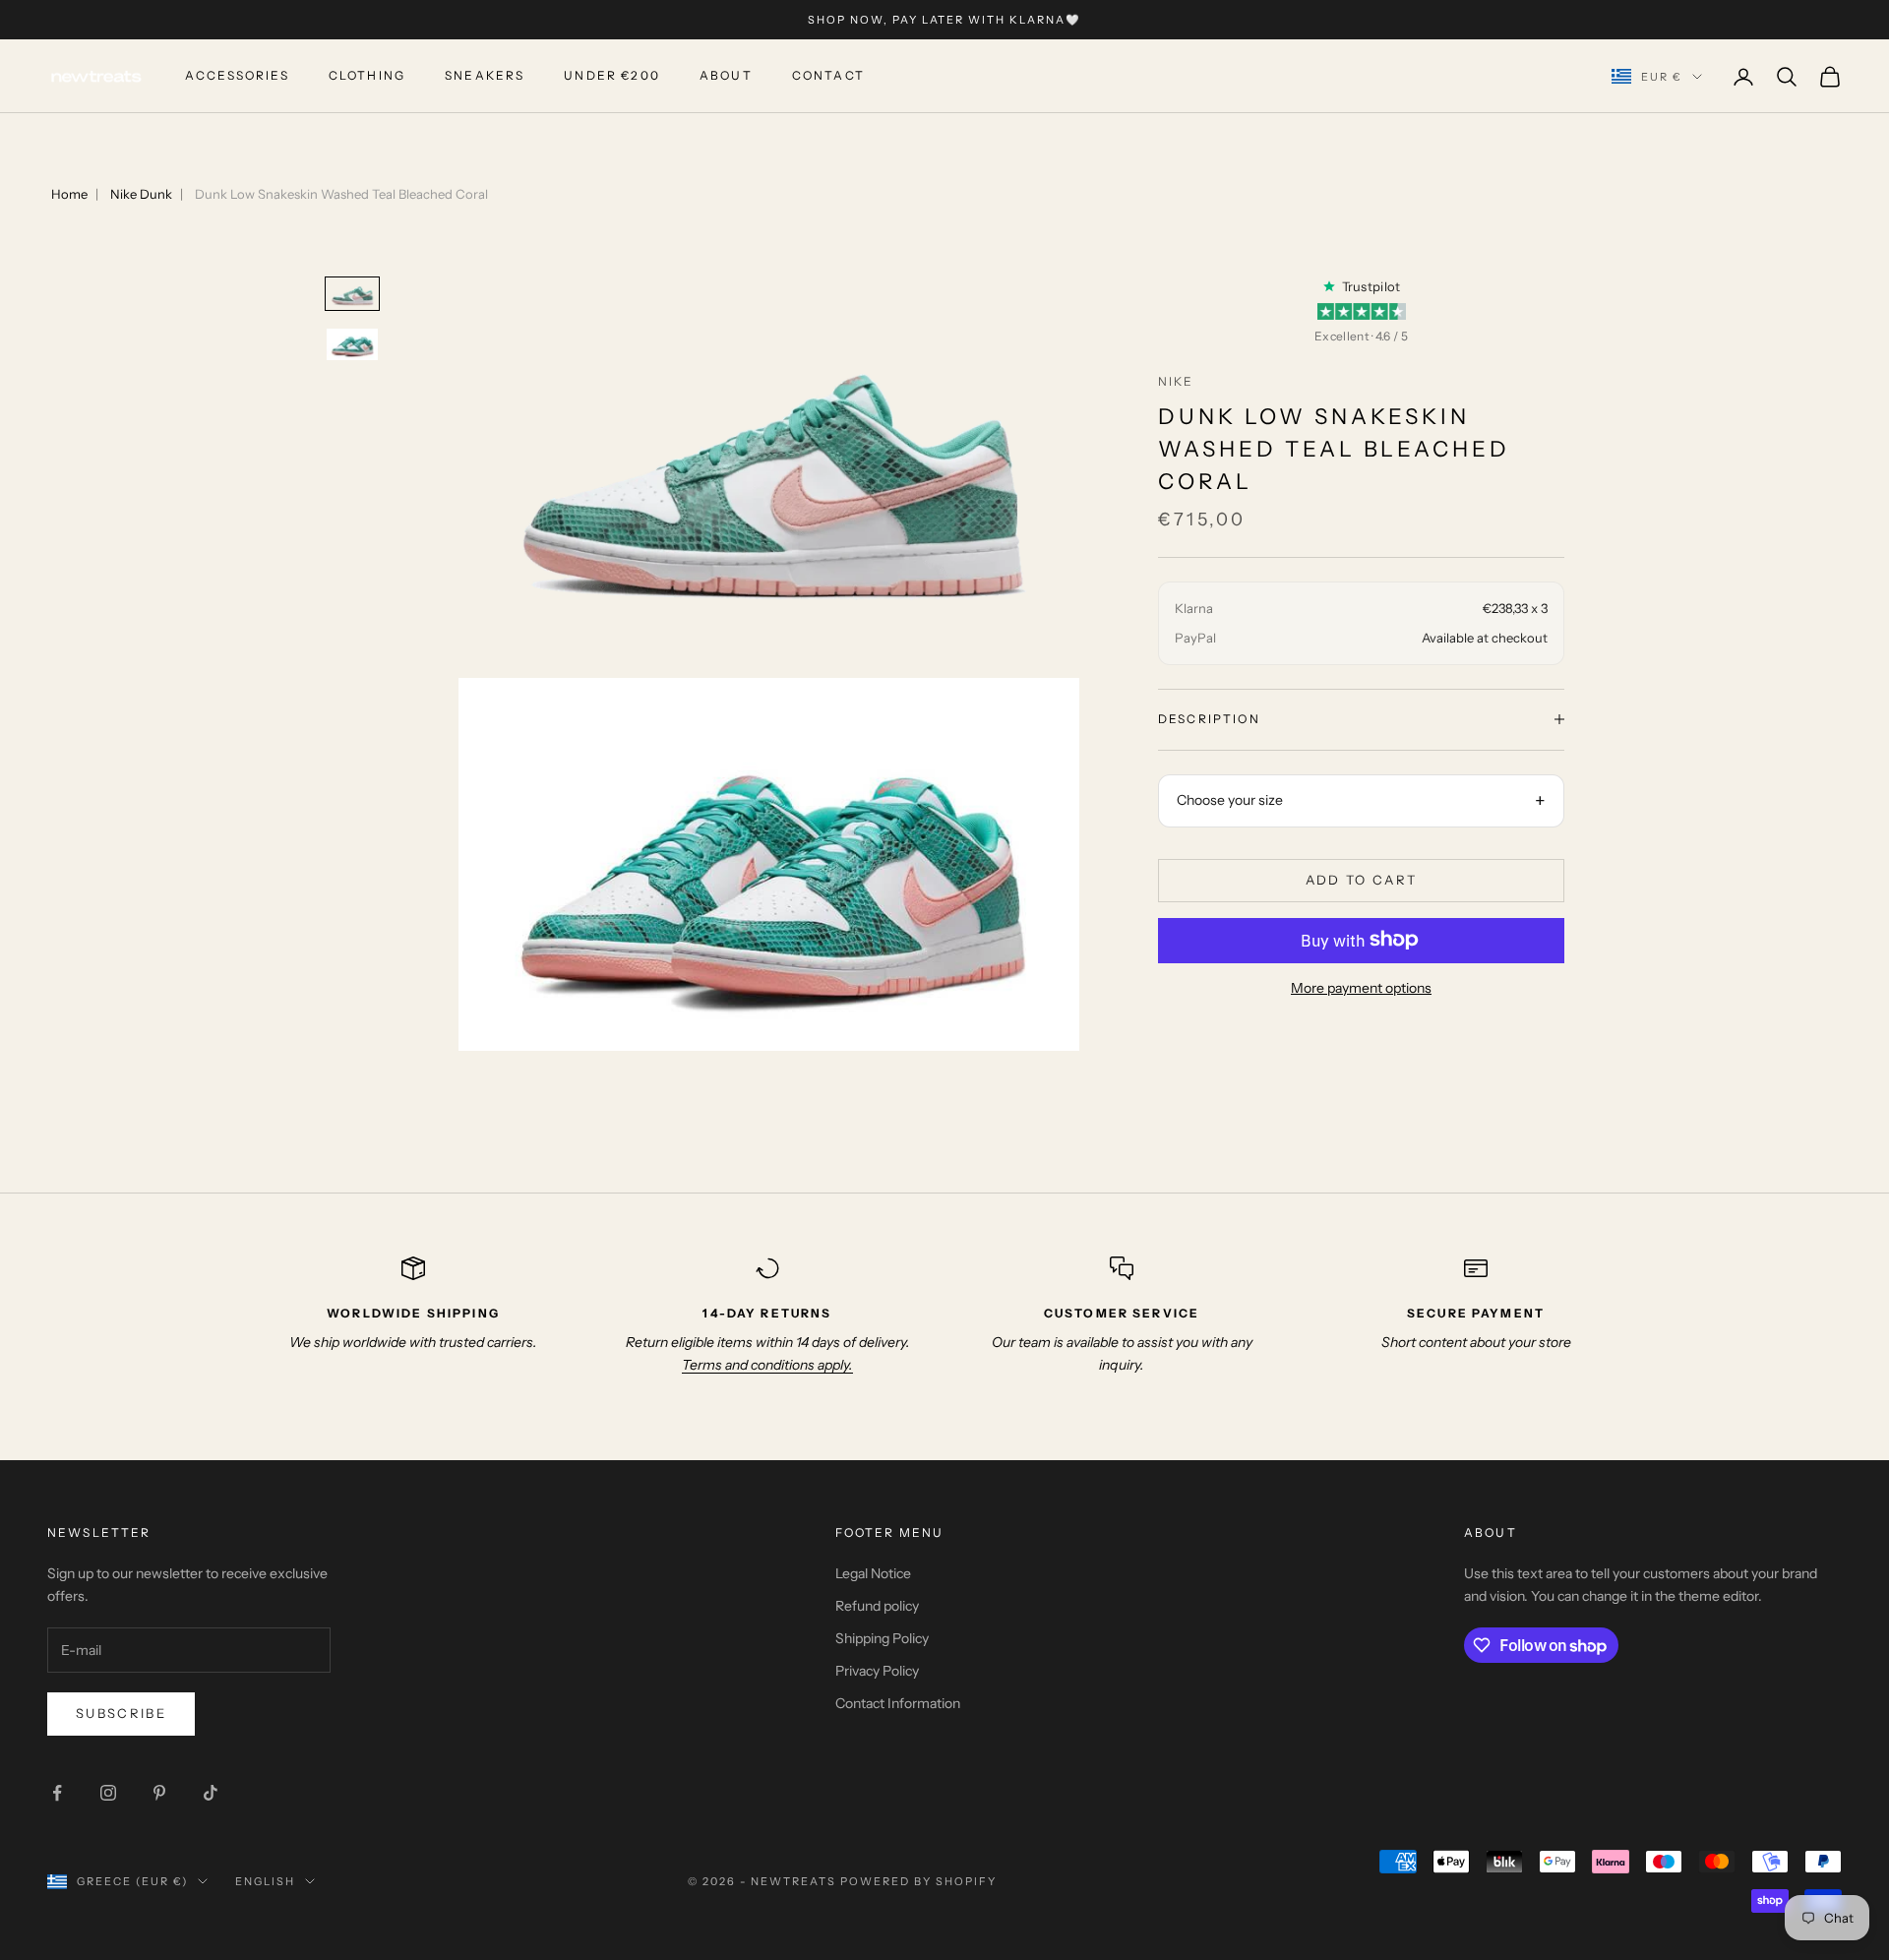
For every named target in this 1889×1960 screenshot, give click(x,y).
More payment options (1361, 987)
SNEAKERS (485, 76)
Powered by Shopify (918, 1881)
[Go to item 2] (352, 344)
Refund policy (877, 1606)
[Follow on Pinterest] (159, 1793)
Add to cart (1362, 880)
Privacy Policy (877, 1671)
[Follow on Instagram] (108, 1793)
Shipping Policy (882, 1638)
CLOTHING (367, 76)
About (726, 76)
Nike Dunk (141, 194)
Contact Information (898, 1703)
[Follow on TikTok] (211, 1793)
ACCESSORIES (237, 76)
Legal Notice (873, 1573)
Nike (1176, 380)
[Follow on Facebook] (57, 1793)
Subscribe (121, 1713)
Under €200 (612, 76)
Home (69, 194)
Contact (828, 76)
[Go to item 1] (352, 294)
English (265, 1881)
